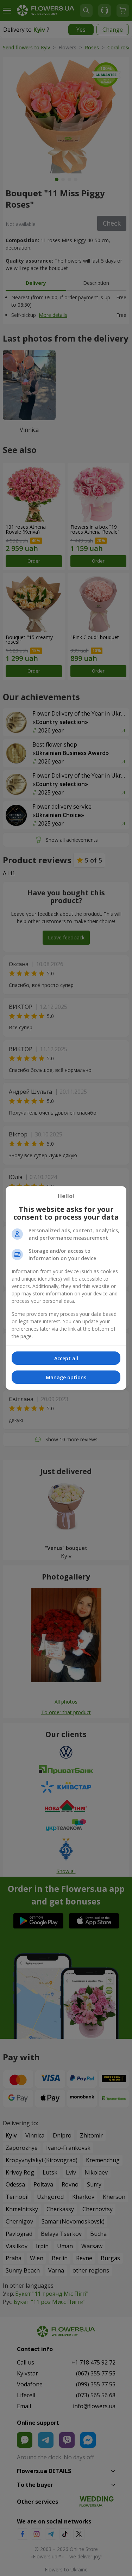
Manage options (66, 1377)
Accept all (66, 1358)
